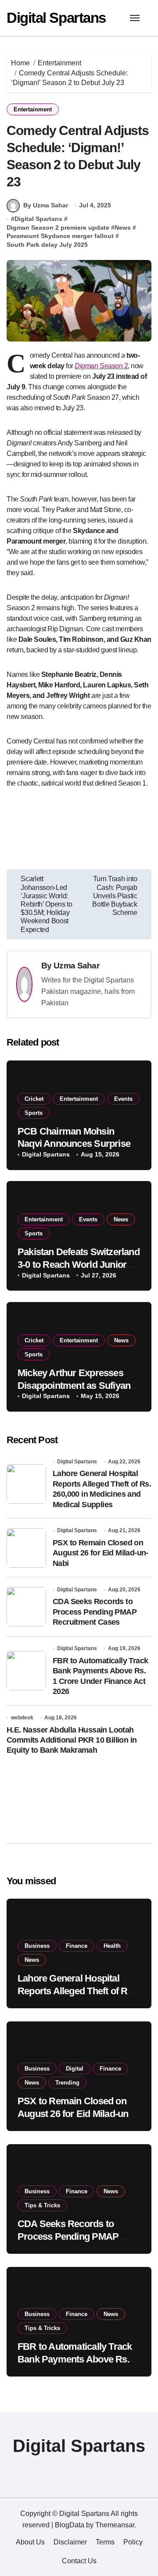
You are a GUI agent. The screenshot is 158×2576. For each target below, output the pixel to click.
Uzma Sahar (76, 966)
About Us (30, 2542)
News (123, 228)
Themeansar (115, 2525)
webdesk (22, 1718)
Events (123, 1099)
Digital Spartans (56, 18)
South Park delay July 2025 (47, 245)
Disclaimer (70, 2542)
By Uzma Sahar (46, 205)
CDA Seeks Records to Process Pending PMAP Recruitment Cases (95, 1612)
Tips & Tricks (42, 2205)
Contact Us (79, 2561)
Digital (75, 2069)
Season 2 (101, 366)
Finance (77, 1946)
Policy (133, 2542)
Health (112, 1946)
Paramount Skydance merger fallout (60, 236)
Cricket (34, 1099)
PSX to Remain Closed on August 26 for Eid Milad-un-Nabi (101, 1553)
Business (37, 1946)
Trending (67, 2083)
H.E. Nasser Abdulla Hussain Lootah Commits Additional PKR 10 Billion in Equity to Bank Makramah (72, 1740)
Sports (34, 1113)
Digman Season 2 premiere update (58, 228)
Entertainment (33, 109)
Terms (105, 2542)
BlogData (70, 2525)
